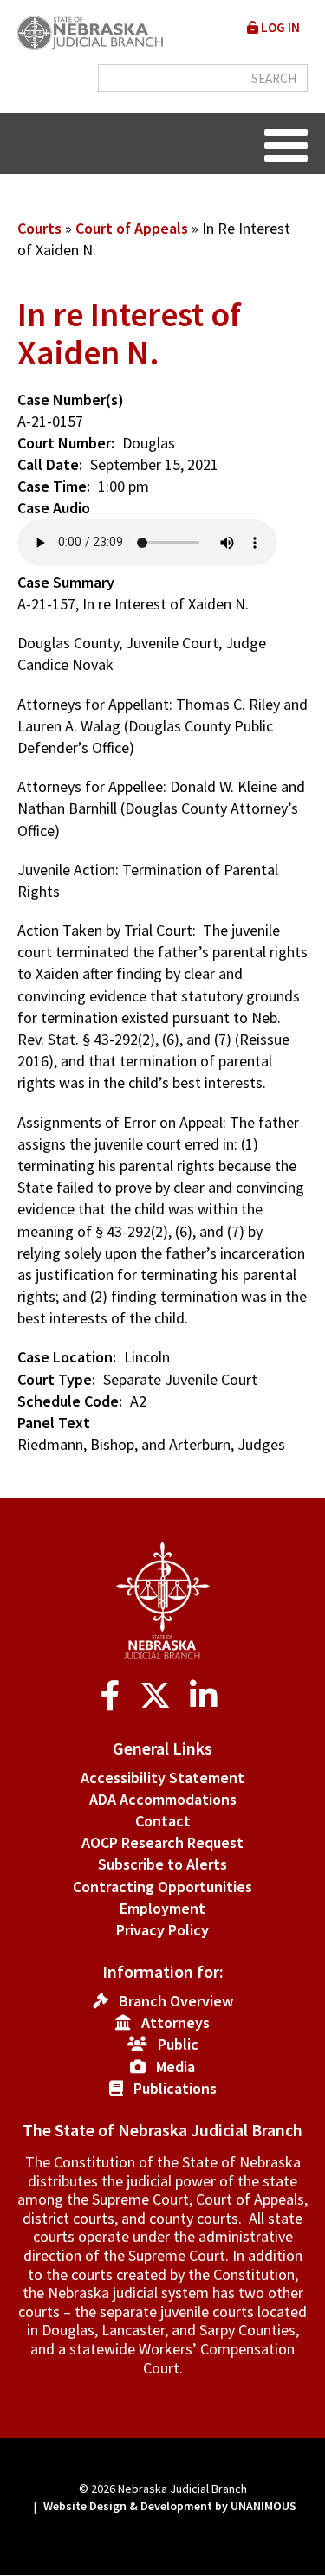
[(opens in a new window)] (114, 1696)
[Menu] (286, 144)
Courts (39, 228)
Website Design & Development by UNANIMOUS (170, 2506)
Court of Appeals (132, 228)
